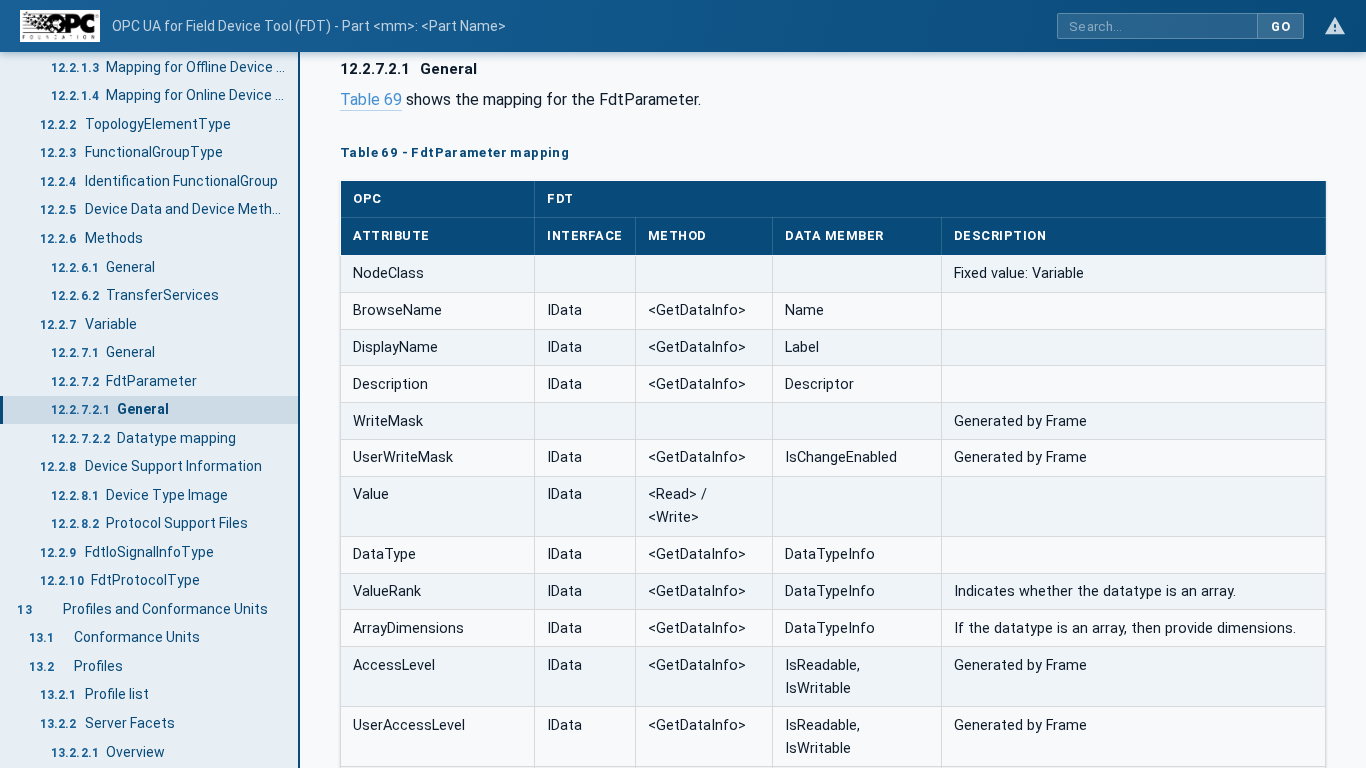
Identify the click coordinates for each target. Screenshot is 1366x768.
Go (1280, 26)
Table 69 (371, 99)
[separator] (300, 410)
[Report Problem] (1335, 26)
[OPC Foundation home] (60, 26)
